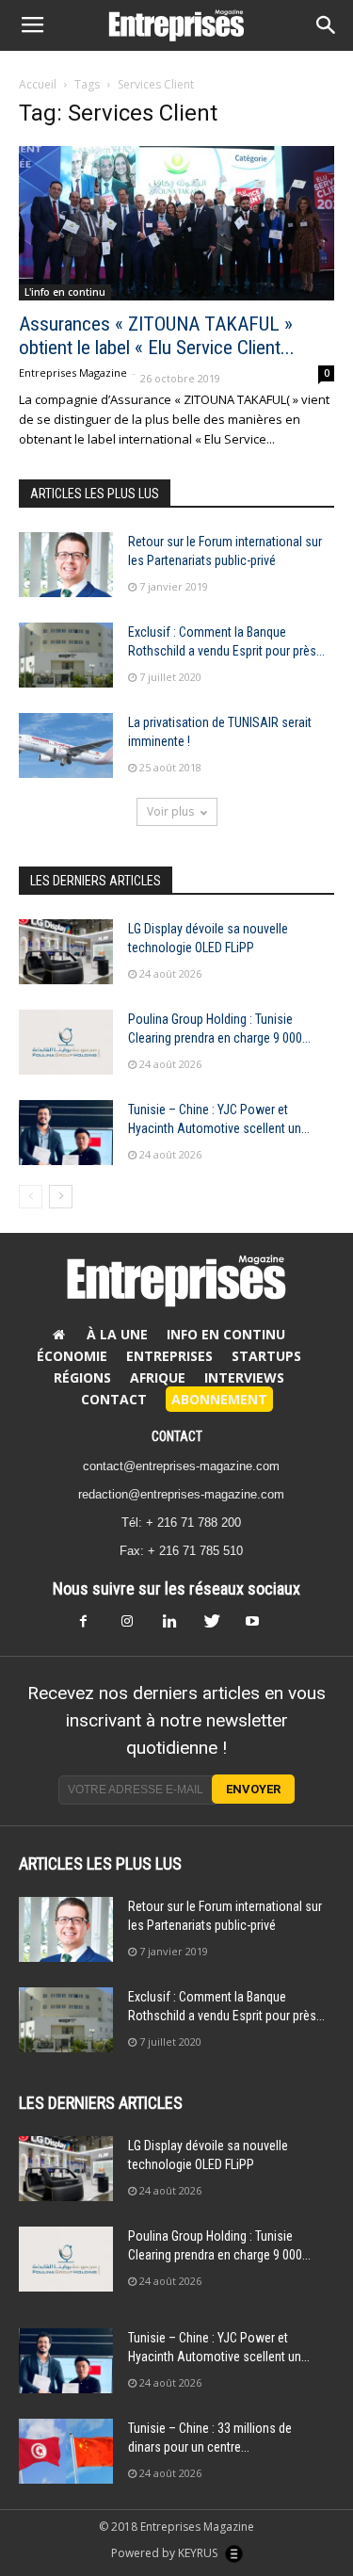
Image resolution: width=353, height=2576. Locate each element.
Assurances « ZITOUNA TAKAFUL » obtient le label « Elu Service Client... (157, 336)
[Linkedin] (177, 1627)
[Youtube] (260, 1627)
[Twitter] (218, 1627)
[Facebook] (94, 1627)
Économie (72, 1356)
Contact (114, 1399)
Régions (82, 1377)
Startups (266, 1356)
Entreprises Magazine (73, 373)
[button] (327, 25)
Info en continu (226, 1334)
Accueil (38, 84)
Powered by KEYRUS (166, 2553)
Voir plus (170, 811)
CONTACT (177, 1436)
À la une (117, 1334)
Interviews (244, 1377)
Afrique (158, 1377)
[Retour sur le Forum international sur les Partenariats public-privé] (66, 565)
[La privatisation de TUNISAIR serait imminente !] (66, 745)
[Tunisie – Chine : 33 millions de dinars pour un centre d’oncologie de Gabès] (66, 2451)
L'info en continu (65, 292)
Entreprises (169, 1356)
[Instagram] (136, 1627)
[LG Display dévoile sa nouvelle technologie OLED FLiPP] (66, 952)
